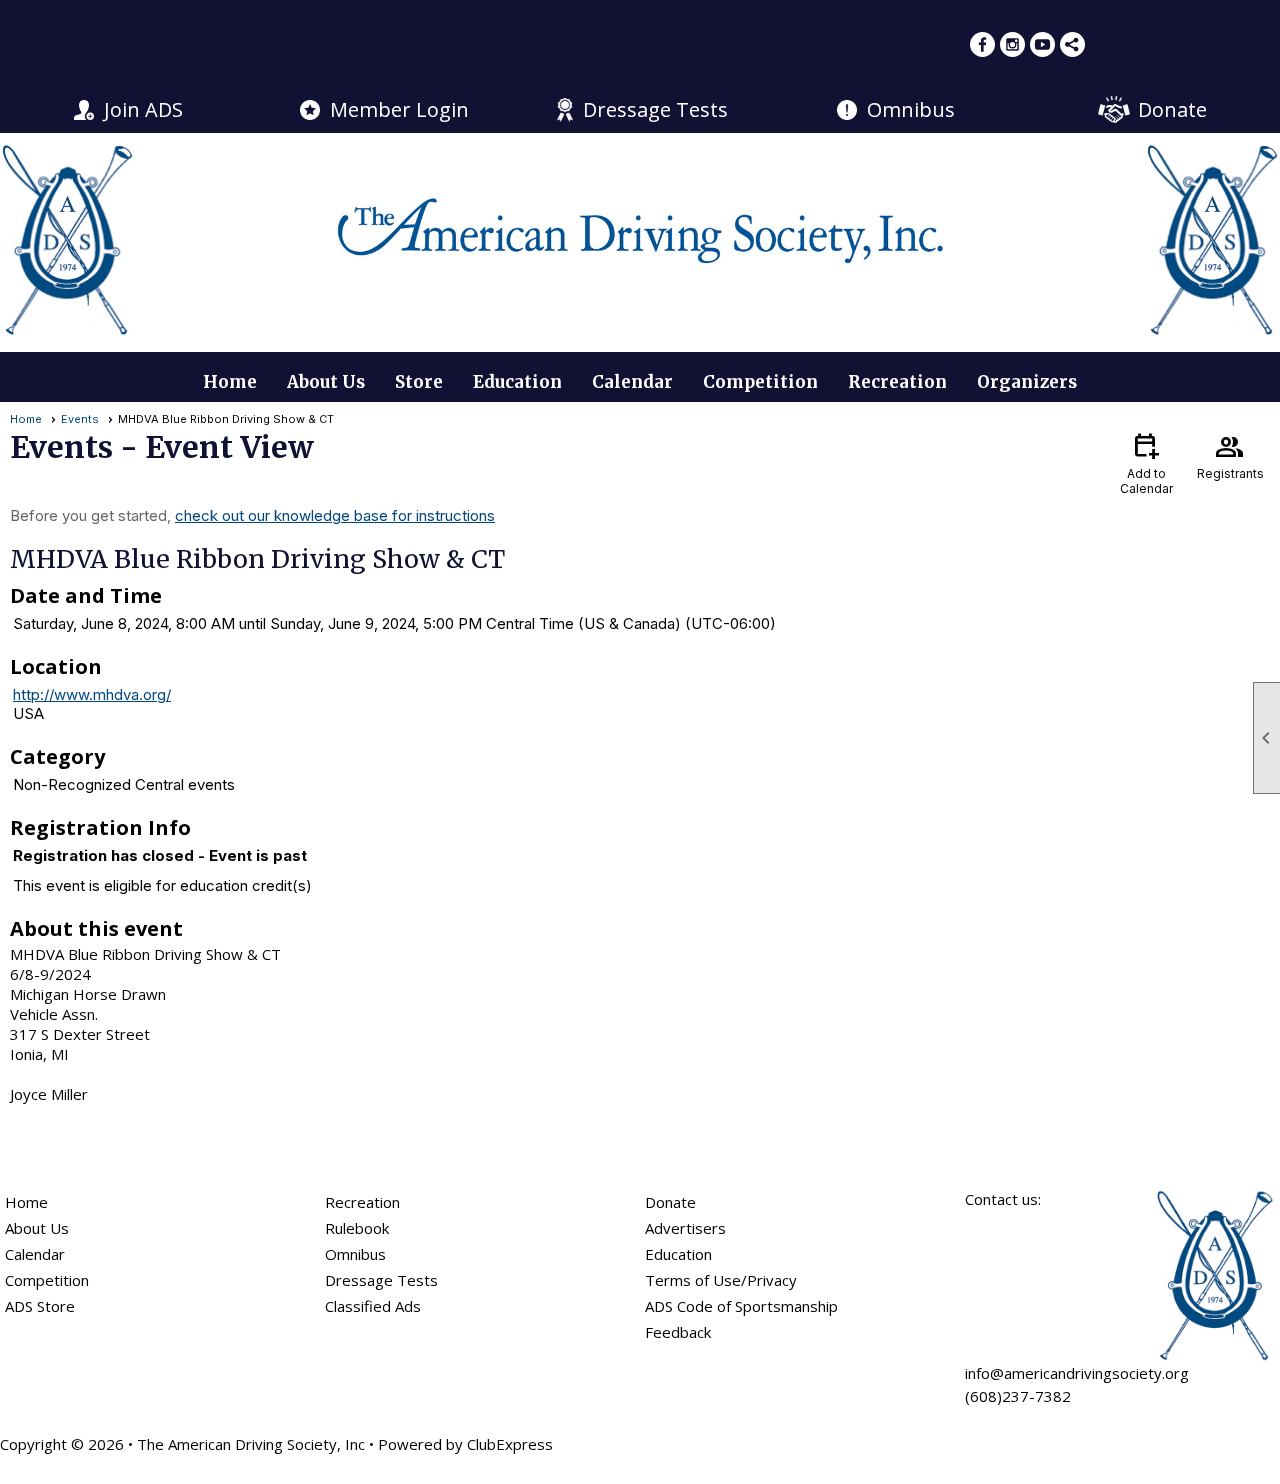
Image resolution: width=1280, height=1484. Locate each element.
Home (230, 382)
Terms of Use (693, 1280)
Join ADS (143, 109)
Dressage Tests (655, 109)
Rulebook (357, 1228)
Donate (1172, 109)
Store (419, 382)
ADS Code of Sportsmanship (741, 1306)
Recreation (897, 382)
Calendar (632, 382)
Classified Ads (373, 1306)
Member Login (399, 109)
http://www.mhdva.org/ (92, 694)
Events (80, 419)
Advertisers (685, 1228)
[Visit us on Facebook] (982, 44)
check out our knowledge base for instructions (335, 515)
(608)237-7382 (1018, 1396)
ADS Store (40, 1306)
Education (517, 382)
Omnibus (911, 109)
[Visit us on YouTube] (1042, 44)
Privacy (772, 1280)
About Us (326, 382)
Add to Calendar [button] (1146, 462)
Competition (760, 382)
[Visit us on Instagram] (1012, 44)
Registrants (1230, 455)
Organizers (1027, 382)
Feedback (678, 1332)
